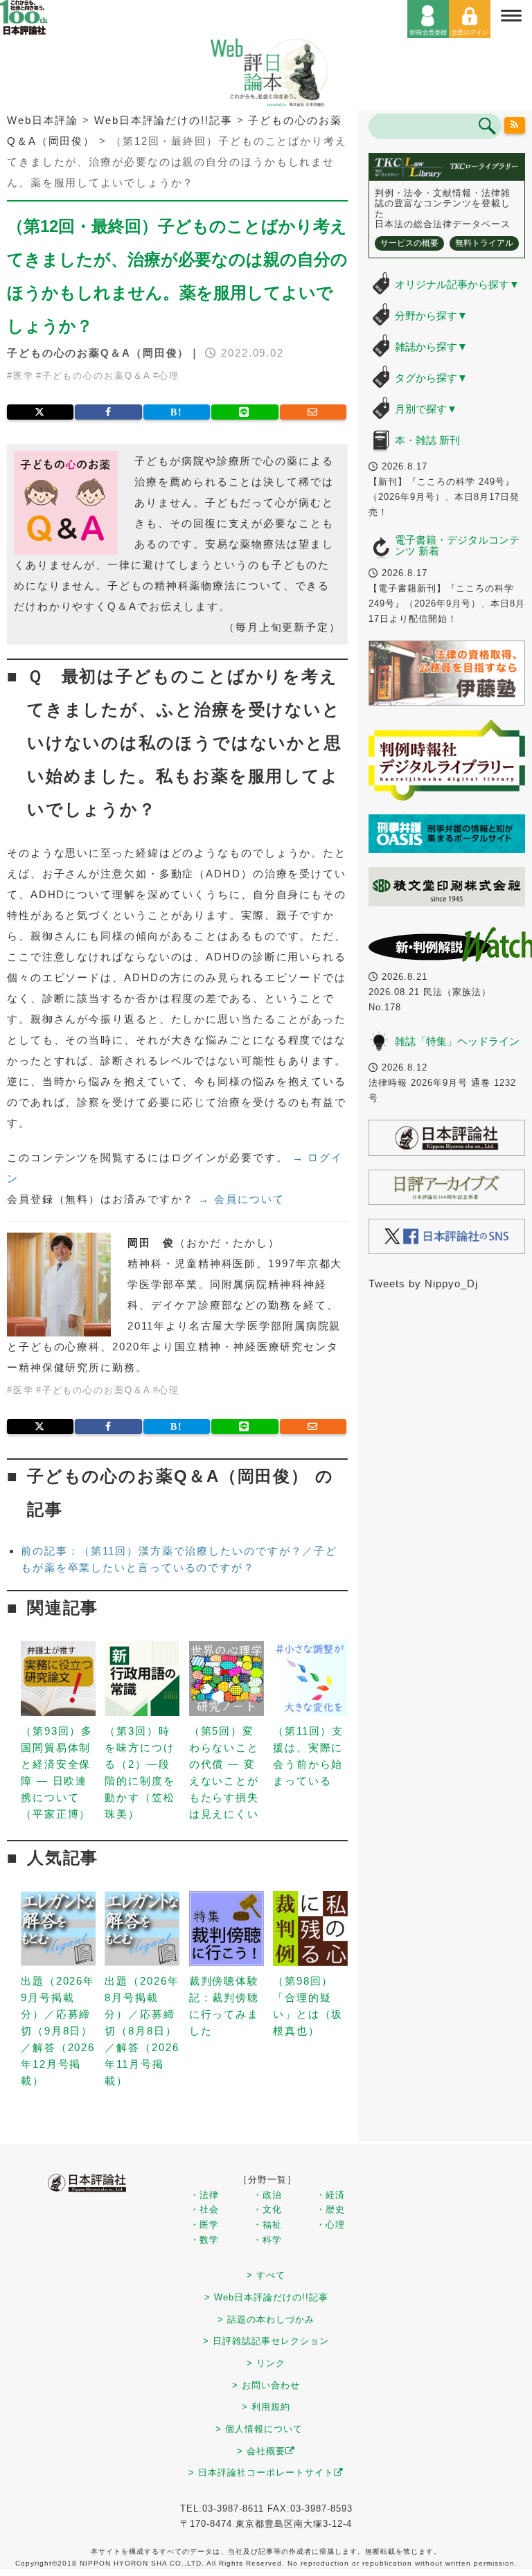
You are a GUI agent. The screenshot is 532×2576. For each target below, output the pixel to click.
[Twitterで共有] (40, 412)
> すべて (266, 2275)
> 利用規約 (266, 2407)
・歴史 (330, 2209)
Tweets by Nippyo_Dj (423, 1283)
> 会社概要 (261, 2451)
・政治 (267, 2195)
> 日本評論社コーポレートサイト (261, 2472)
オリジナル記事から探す (457, 284)
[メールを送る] (313, 412)
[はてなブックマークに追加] (177, 412)
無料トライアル (484, 243)
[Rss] (515, 125)
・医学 (204, 2225)
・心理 (330, 2225)
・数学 (204, 2240)
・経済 (330, 2195)
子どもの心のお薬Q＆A (97, 376)
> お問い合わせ (266, 2385)
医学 (24, 376)
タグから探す (431, 378)
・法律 (204, 2195)
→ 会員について (241, 1199)
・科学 (267, 2240)
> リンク (266, 2363)
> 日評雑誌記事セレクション (266, 2341)
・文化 (267, 2209)
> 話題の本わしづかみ (266, 2319)
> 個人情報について (259, 2429)
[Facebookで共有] (108, 412)
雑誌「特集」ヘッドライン (457, 1041)
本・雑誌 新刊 (427, 440)
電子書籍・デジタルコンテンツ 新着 (457, 546)
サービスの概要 (409, 243)
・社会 (204, 2209)
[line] (245, 412)
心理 (169, 376)
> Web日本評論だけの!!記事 (266, 2297)
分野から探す (431, 315)
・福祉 (267, 2225)
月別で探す (426, 409)
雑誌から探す (431, 347)
